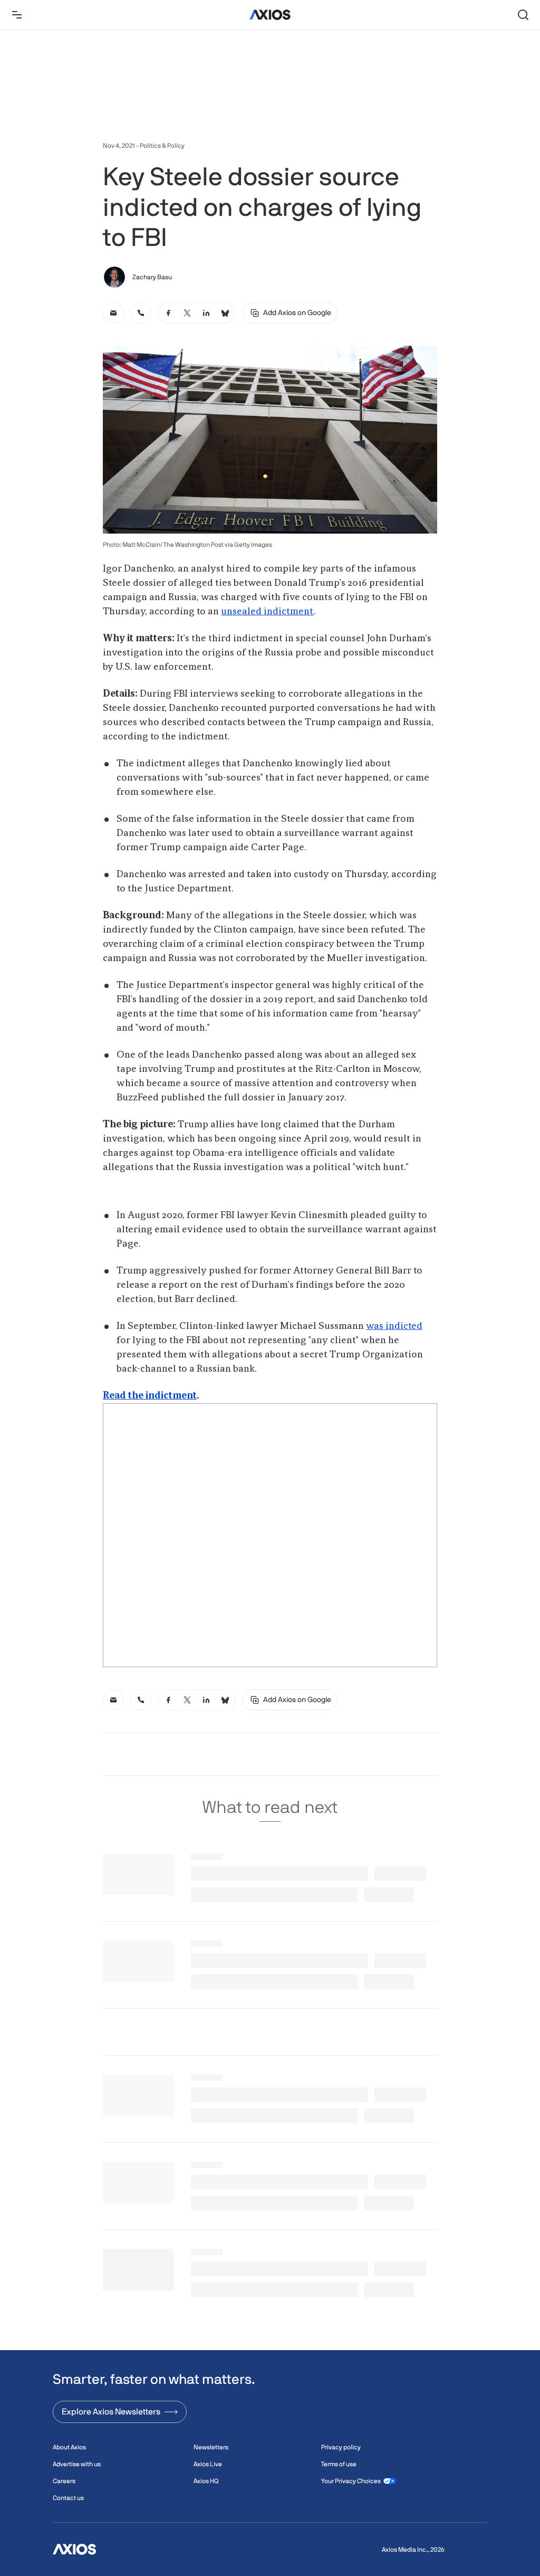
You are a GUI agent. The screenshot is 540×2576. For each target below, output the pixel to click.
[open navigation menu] (17, 15)
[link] (113, 313)
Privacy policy (341, 2447)
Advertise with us (77, 2464)
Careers (64, 2481)
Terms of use (339, 2464)
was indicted (394, 1326)
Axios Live (208, 2464)
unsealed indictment (267, 612)
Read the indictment (150, 1396)
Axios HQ (206, 2481)
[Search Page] (523, 15)
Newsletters (211, 2447)
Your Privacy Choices (351, 2481)
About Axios (69, 2447)
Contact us (68, 2498)
